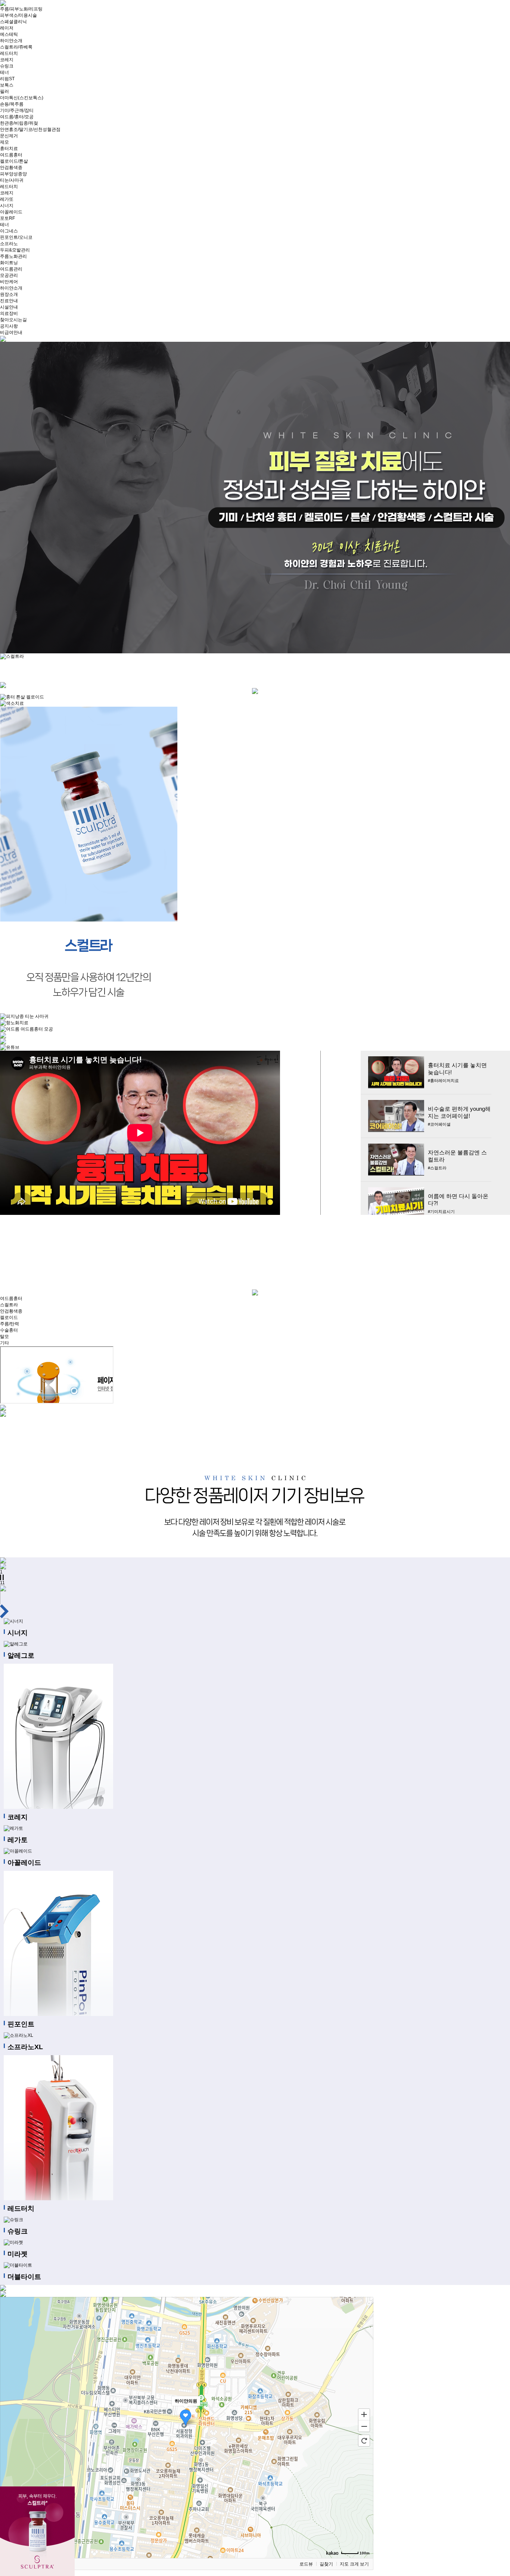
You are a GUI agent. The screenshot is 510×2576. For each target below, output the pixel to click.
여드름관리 (11, 269)
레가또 (7, 199)
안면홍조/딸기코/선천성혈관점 (30, 129)
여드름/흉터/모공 (17, 117)
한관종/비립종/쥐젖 (19, 123)
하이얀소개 (11, 41)
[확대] (364, 2414)
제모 (4, 142)
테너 (4, 72)
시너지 (7, 206)
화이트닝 (9, 263)
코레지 (7, 60)
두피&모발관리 (15, 250)
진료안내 (9, 301)
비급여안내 (11, 332)
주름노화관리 (13, 256)
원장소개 (9, 294)
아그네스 (9, 231)
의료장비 (9, 313)
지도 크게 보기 (354, 2564)
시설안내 (9, 307)
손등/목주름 (12, 104)
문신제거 (9, 136)
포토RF (7, 218)
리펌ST (7, 79)
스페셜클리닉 (13, 22)
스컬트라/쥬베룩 (16, 47)
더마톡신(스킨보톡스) (22, 98)
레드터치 (9, 53)
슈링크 (7, 66)
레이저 (7, 28)
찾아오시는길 (13, 320)
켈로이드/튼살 (14, 161)
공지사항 (9, 326)
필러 (4, 91)
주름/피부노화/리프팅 (21, 9)
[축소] (364, 2426)
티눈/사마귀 (12, 180)
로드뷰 (306, 2564)
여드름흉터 (11, 155)
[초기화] (364, 2441)
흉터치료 (9, 149)
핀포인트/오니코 (16, 237)
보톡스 (7, 85)
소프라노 (9, 244)
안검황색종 (11, 168)
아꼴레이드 (11, 212)
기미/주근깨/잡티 (17, 110)
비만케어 (9, 282)
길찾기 (326, 2564)
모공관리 (9, 275)
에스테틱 (9, 34)
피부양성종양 (13, 174)
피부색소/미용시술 (18, 15)
